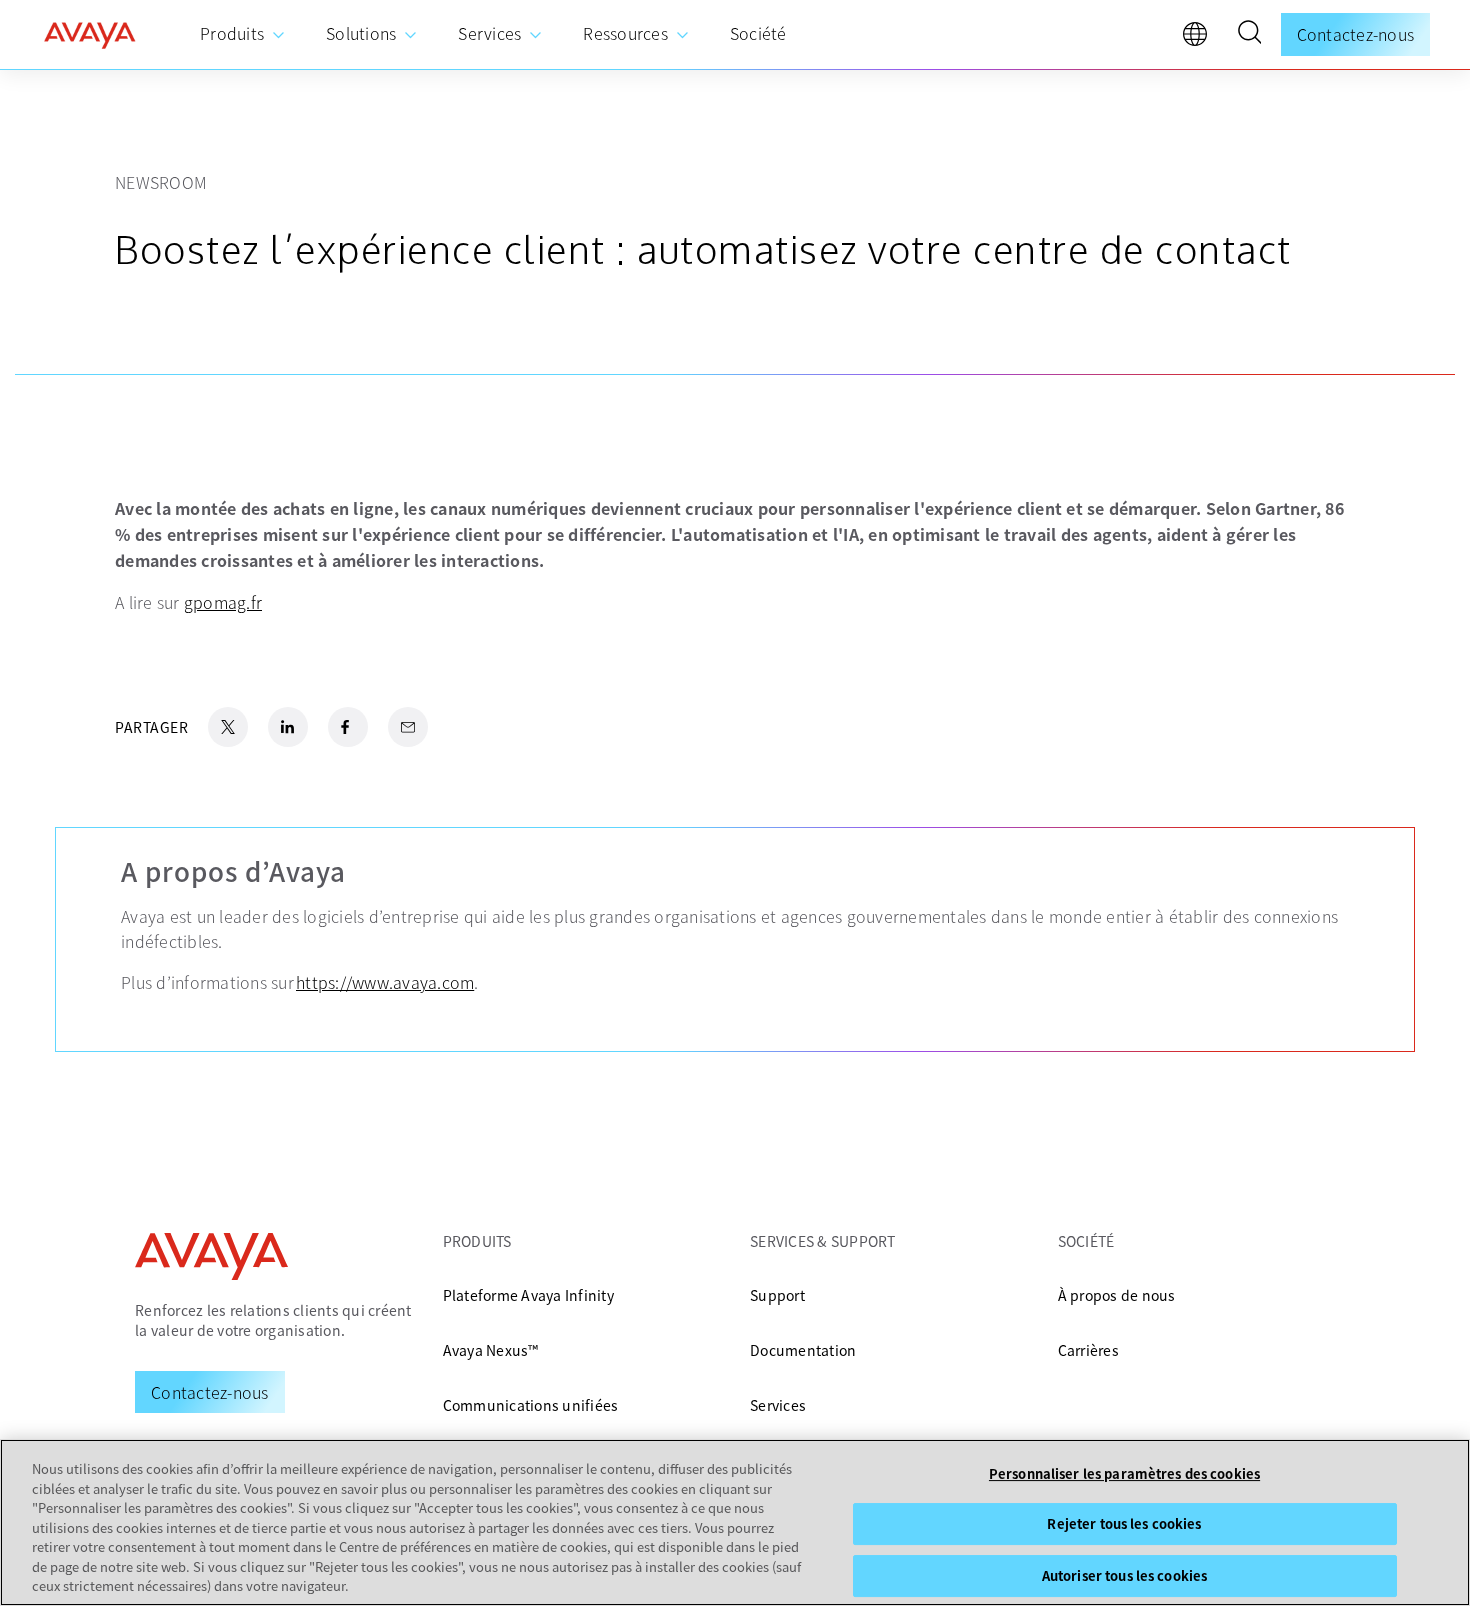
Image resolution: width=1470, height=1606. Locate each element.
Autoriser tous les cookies (1124, 1575)
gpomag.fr (223, 602)
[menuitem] (243, 34)
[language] (1200, 39)
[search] (1249, 35)
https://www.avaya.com (385, 982)
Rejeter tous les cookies (1124, 1523)
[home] (90, 35)
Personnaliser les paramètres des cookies (1124, 1473)
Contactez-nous (1356, 34)
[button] (1249, 35)
